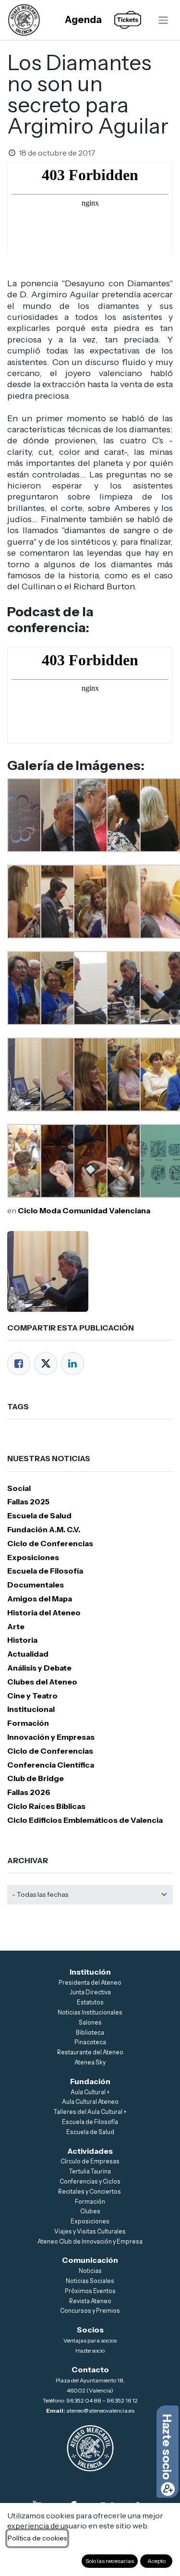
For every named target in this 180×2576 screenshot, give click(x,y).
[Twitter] (46, 1364)
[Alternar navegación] (163, 20)
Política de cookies (37, 2538)
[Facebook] (19, 1364)
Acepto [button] (156, 2561)
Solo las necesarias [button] (110, 2561)
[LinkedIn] (72, 1364)
